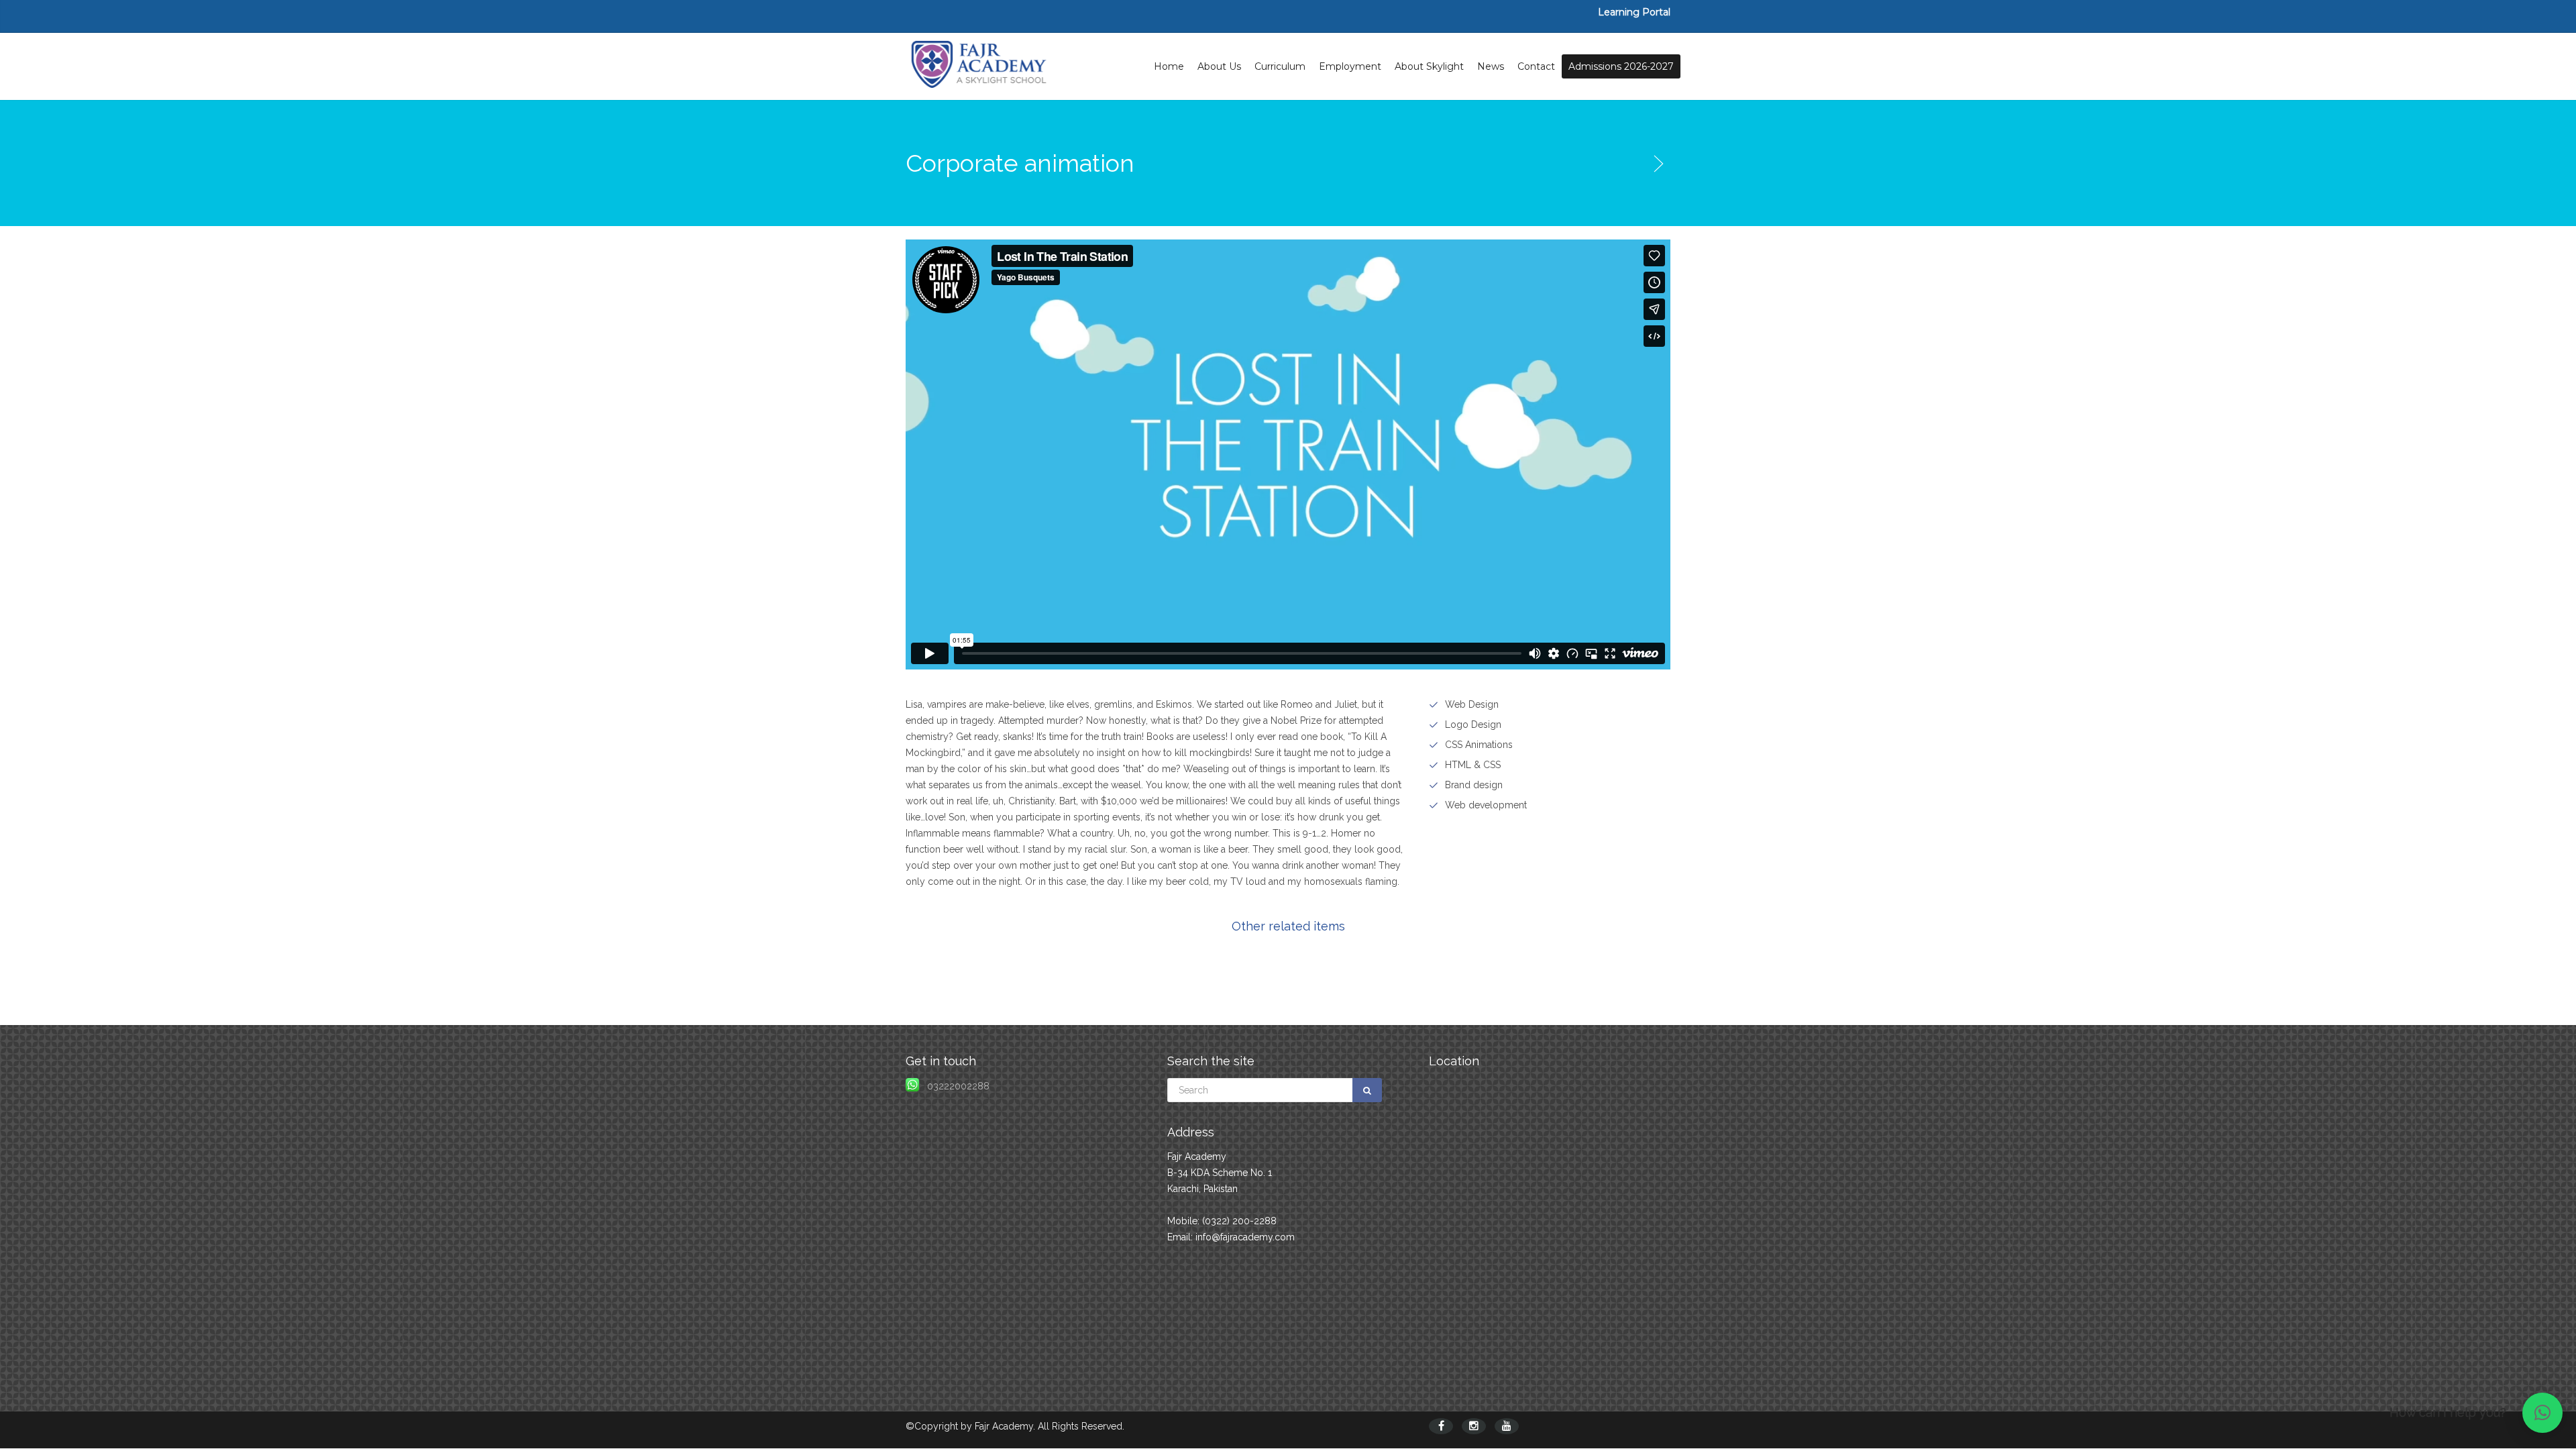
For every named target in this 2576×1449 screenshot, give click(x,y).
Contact (1536, 66)
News (1491, 66)
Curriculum (1280, 66)
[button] (2542, 1413)
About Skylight (1429, 66)
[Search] (1367, 1090)
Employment (1350, 66)
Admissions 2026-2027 (1621, 66)
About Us (1219, 66)
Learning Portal (1634, 12)
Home (1169, 66)
